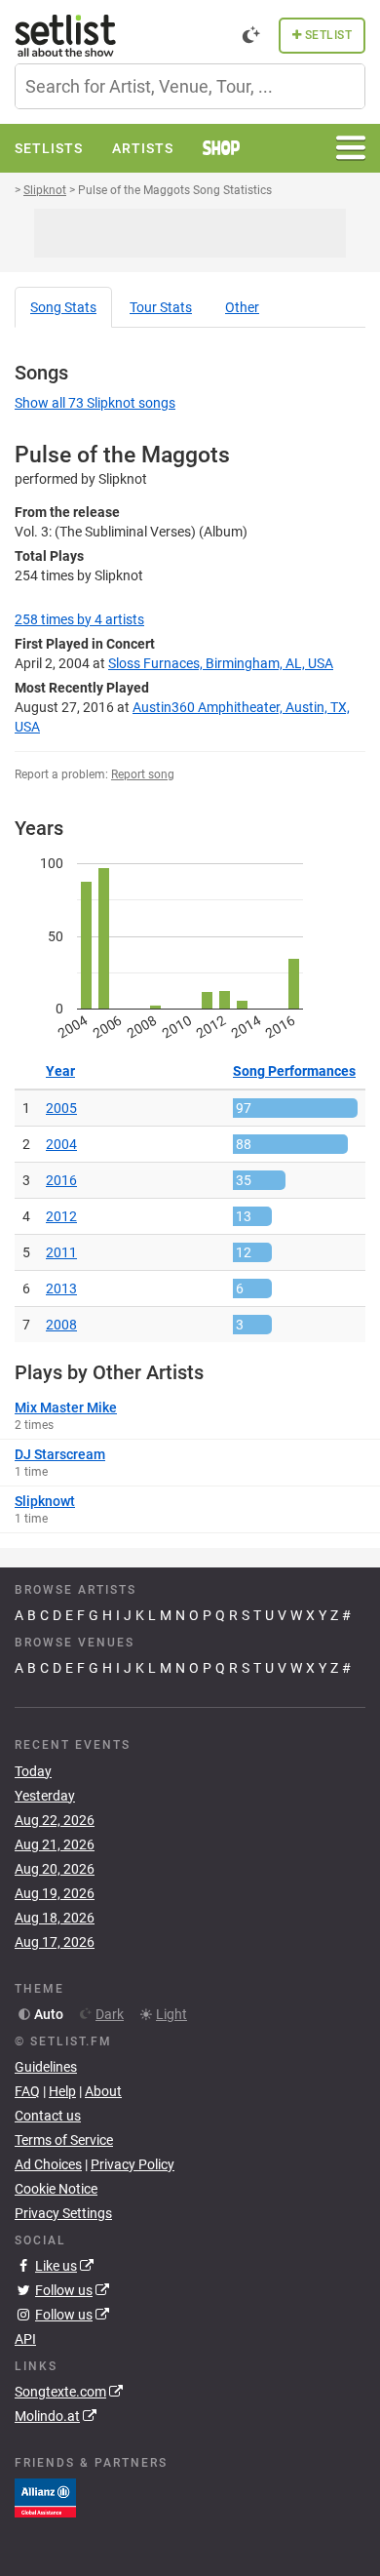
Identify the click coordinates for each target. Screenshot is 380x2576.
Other (242, 307)
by (79, 619)
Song (63, 307)
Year (60, 1071)
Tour (161, 307)
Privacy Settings (63, 2213)
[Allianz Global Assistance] (45, 2497)
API (25, 2339)
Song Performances (294, 1071)
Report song (143, 774)
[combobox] (190, 86)
